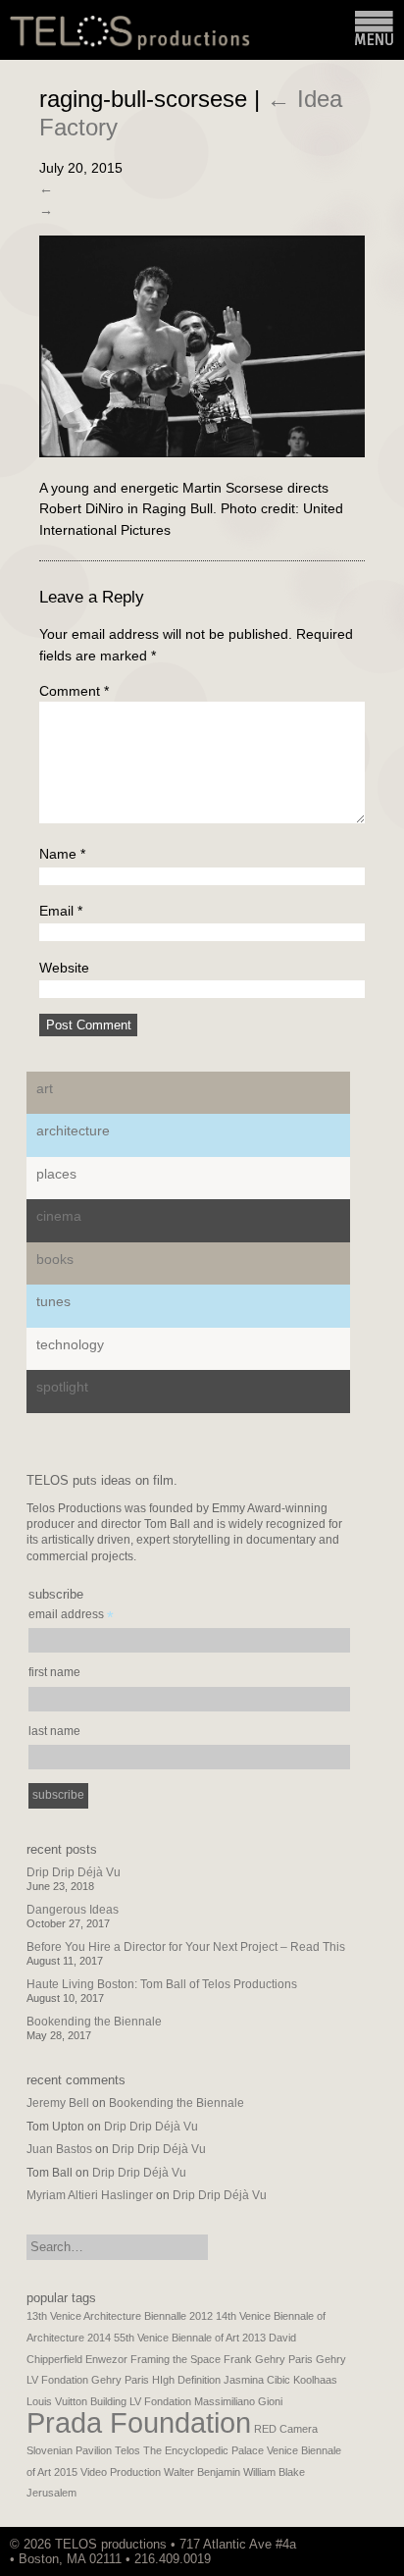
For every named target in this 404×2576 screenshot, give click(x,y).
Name (62, 854)
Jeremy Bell (58, 2103)
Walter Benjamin (202, 2472)
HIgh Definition (186, 2380)
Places (56, 1174)
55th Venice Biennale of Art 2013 (190, 2338)
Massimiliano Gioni (238, 2401)
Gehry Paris (120, 2380)
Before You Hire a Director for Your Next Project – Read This (186, 1947)
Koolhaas (315, 2380)
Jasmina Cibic (257, 2380)
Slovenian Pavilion (69, 2450)
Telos (127, 2450)
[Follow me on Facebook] (364, 2544)
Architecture (73, 1130)
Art (45, 1088)
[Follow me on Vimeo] (344, 2544)
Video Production (121, 2472)
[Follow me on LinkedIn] (374, 2544)
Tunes (53, 1301)
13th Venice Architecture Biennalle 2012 (120, 2316)
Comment (74, 691)
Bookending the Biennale (94, 2022)
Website (64, 968)
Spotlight (62, 1387)
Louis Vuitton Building (76, 2401)
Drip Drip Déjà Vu (74, 1872)
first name (54, 1672)
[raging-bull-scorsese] (202, 452)
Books (55, 1259)
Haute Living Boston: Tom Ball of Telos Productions (162, 1984)
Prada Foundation (139, 2422)
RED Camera (286, 2429)
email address (71, 1617)
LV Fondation (160, 2401)
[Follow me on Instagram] (354, 2544)
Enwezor (106, 2359)
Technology (70, 1344)
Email (61, 911)
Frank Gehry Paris (268, 2359)
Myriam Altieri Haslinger (90, 2195)
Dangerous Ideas (73, 1910)
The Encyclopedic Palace (203, 2450)
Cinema (59, 1216)
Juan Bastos (59, 2149)
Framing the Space (176, 2359)
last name (54, 1731)
